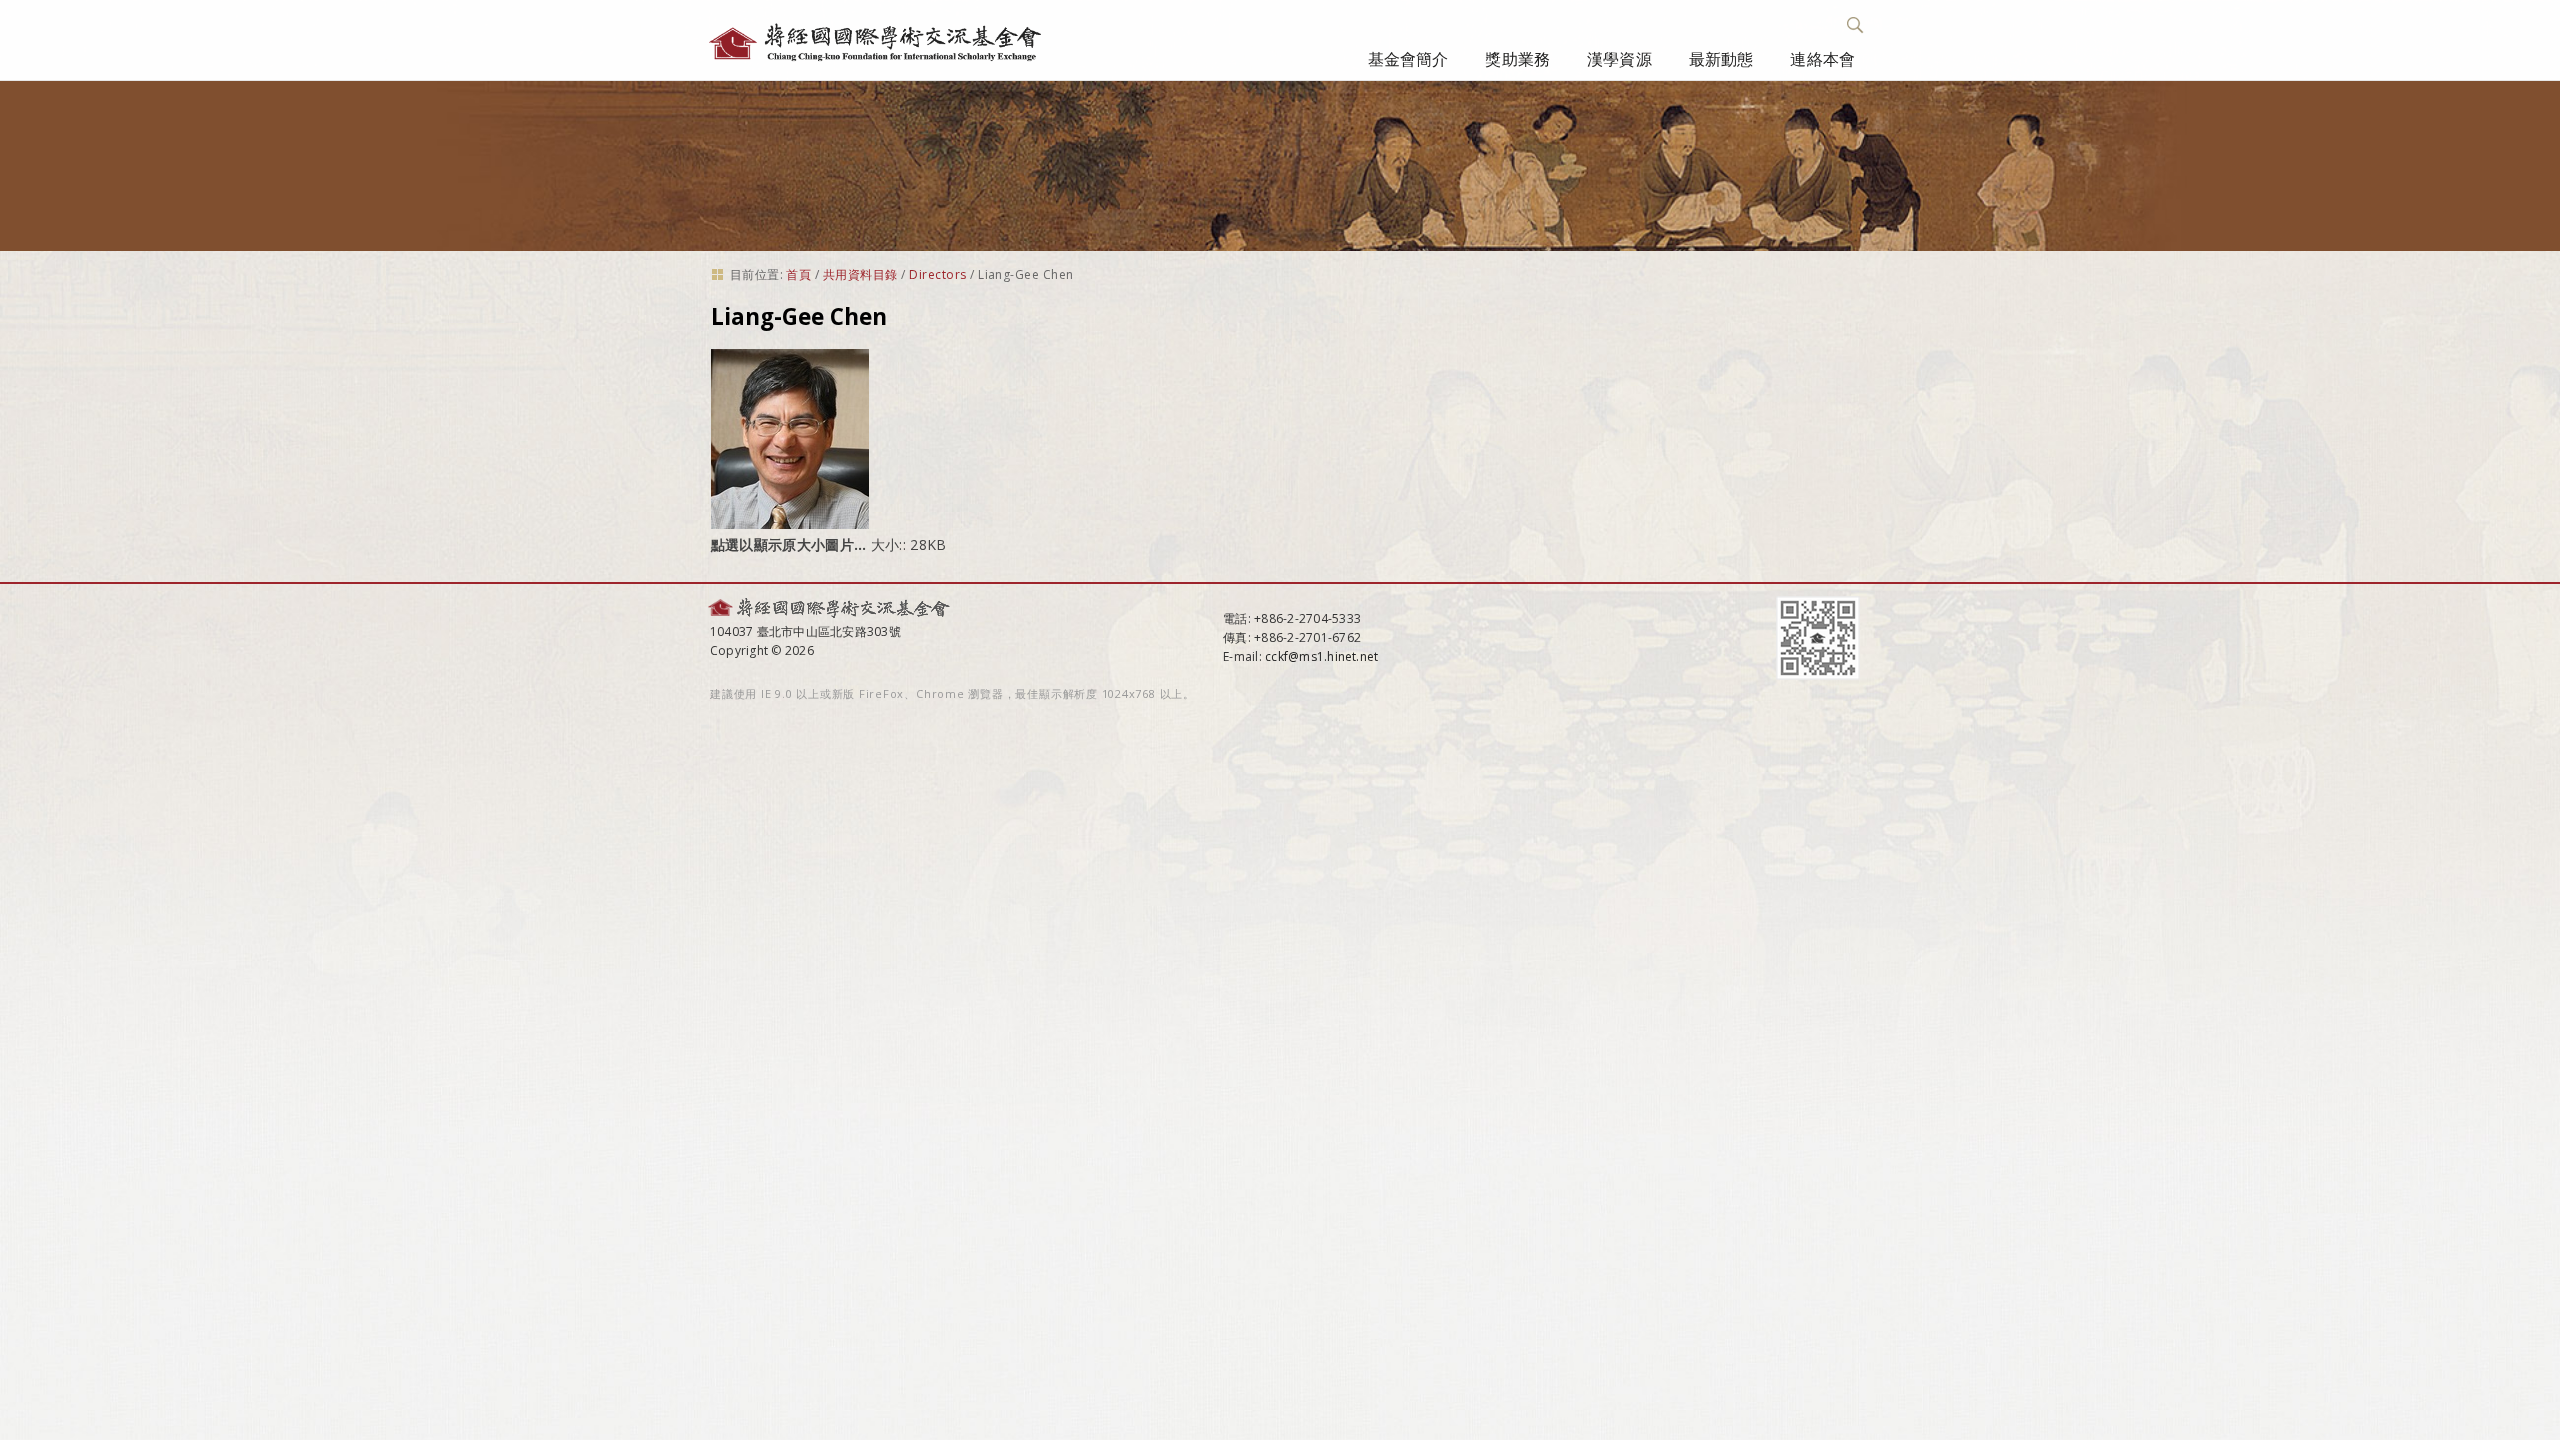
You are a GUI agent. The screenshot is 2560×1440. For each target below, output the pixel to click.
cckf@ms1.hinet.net (1321, 656)
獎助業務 (1517, 59)
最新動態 (1721, 59)
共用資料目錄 (860, 274)
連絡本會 (1822, 59)
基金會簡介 (1408, 59)
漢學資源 (1619, 59)
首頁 (798, 274)
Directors (937, 274)
